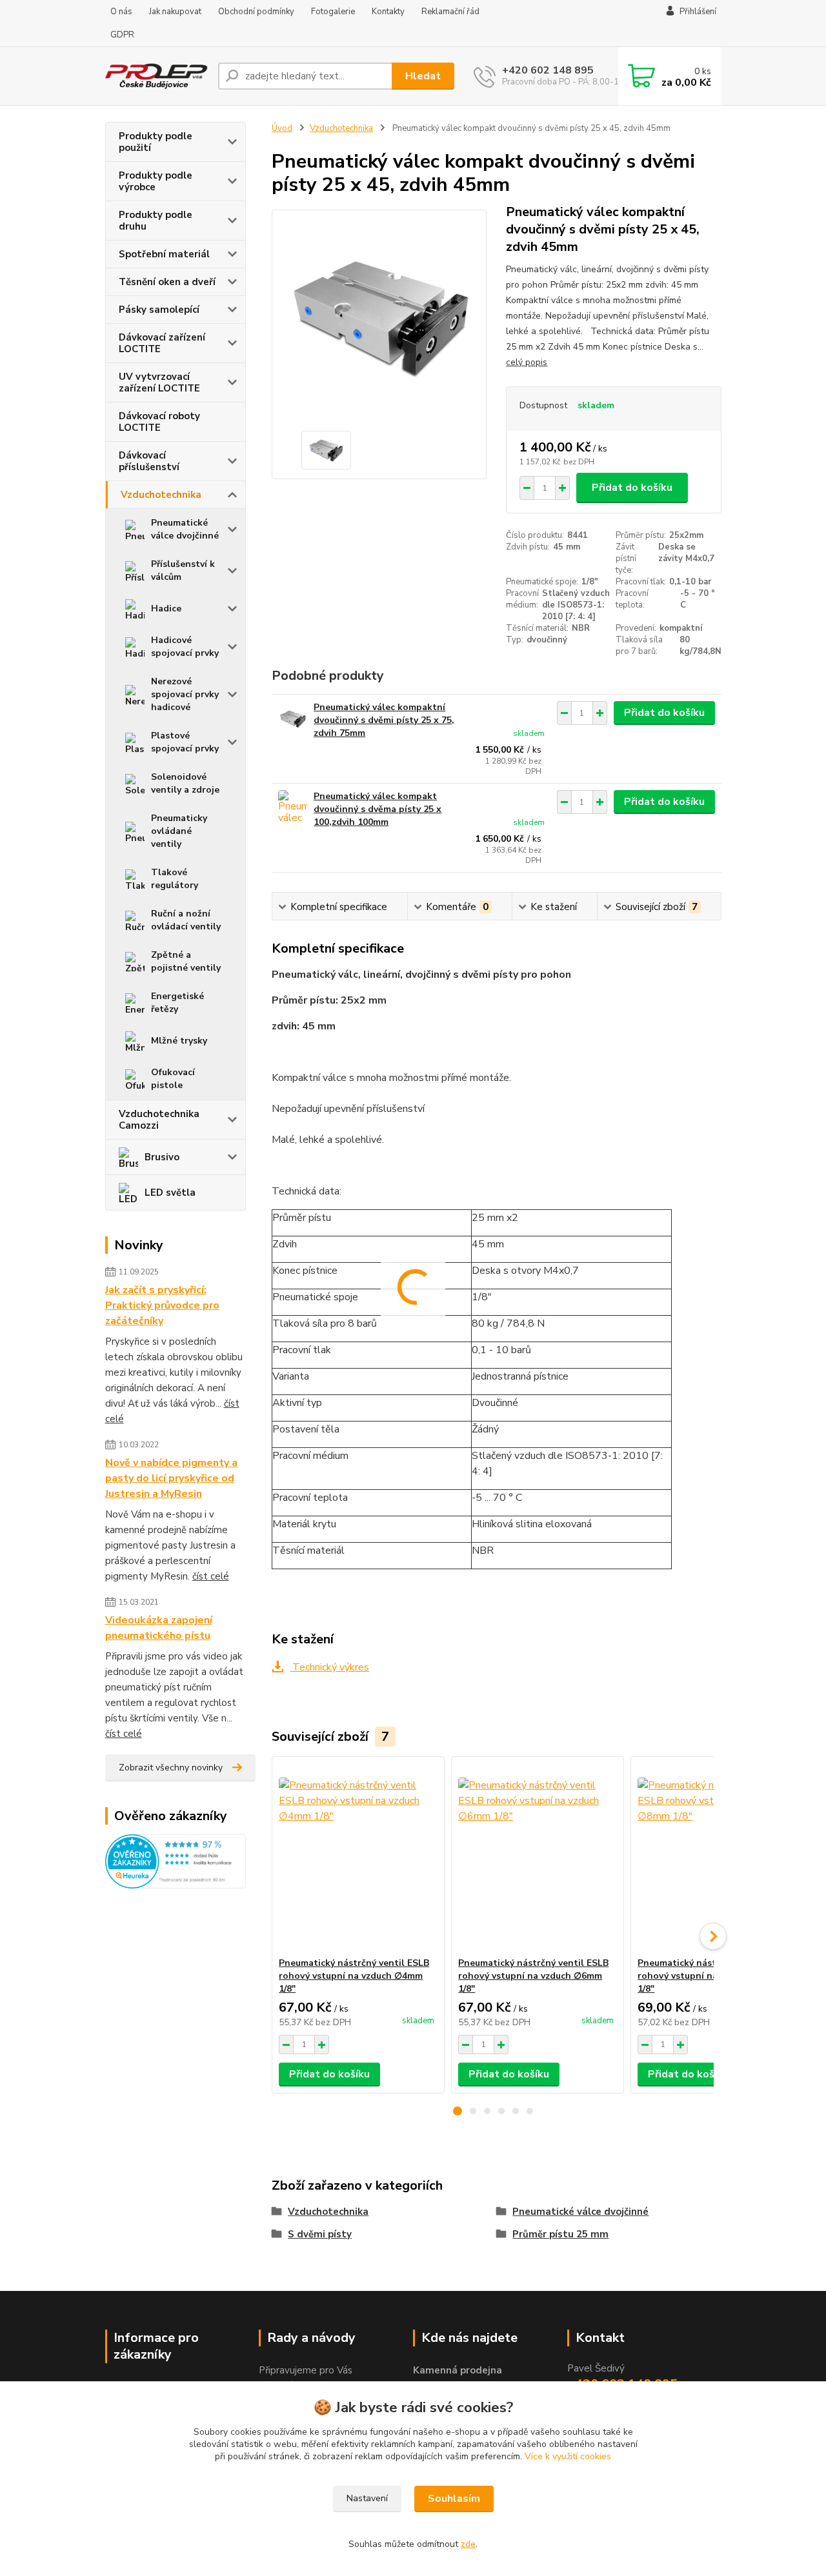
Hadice (166, 609)
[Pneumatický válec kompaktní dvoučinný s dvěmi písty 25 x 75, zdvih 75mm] (293, 719)
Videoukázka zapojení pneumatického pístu (159, 1628)
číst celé (211, 1576)
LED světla (170, 1193)
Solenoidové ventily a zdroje (185, 783)
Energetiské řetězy (177, 1003)
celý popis (527, 362)
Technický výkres (329, 1667)
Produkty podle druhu (156, 221)
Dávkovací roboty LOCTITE (159, 422)
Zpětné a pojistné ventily (186, 961)
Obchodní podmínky (256, 12)
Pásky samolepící (159, 310)
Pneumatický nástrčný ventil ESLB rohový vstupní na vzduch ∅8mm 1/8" (713, 1976)
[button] (458, 2111)
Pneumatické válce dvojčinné (185, 529)
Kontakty (388, 12)
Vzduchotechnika (161, 495)
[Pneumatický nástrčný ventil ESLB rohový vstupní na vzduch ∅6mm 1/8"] (538, 1857)
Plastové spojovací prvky (185, 742)
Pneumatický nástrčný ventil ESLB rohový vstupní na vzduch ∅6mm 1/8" (533, 1976)
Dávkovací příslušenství (149, 461)
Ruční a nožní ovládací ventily (186, 920)
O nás (121, 12)
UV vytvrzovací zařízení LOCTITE (159, 382)
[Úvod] (156, 76)
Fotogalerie (333, 12)
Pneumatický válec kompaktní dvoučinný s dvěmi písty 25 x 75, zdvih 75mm (384, 720)
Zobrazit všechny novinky (171, 1768)
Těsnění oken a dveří (167, 282)
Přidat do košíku (632, 488)
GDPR (122, 35)
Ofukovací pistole (173, 1079)
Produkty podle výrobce (156, 181)
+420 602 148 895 (548, 70)
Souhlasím (454, 2499)
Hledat (423, 76)
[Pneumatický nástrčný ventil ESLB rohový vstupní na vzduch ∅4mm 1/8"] (358, 1857)
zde (468, 2544)
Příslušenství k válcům (183, 570)
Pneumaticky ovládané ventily (179, 831)
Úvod (282, 128)
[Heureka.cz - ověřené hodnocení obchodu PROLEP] (176, 1861)
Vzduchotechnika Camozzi (159, 1120)
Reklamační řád (450, 12)
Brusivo (162, 1157)
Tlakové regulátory (175, 879)
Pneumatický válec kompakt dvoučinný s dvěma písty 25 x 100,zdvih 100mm (378, 809)
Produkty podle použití (156, 142)
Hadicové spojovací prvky (185, 647)
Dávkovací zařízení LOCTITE (162, 343)
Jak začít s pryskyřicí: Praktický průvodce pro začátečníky (162, 1305)
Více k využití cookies (568, 2456)
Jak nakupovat (175, 12)
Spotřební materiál (164, 254)
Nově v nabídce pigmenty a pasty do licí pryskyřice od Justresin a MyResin (171, 1478)
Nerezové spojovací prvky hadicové (185, 694)
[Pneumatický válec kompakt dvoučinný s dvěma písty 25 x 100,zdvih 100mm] (293, 808)
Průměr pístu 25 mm (560, 2234)
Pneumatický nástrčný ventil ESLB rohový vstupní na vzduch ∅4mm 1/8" (354, 1976)
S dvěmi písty (320, 2234)
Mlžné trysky (179, 1041)
